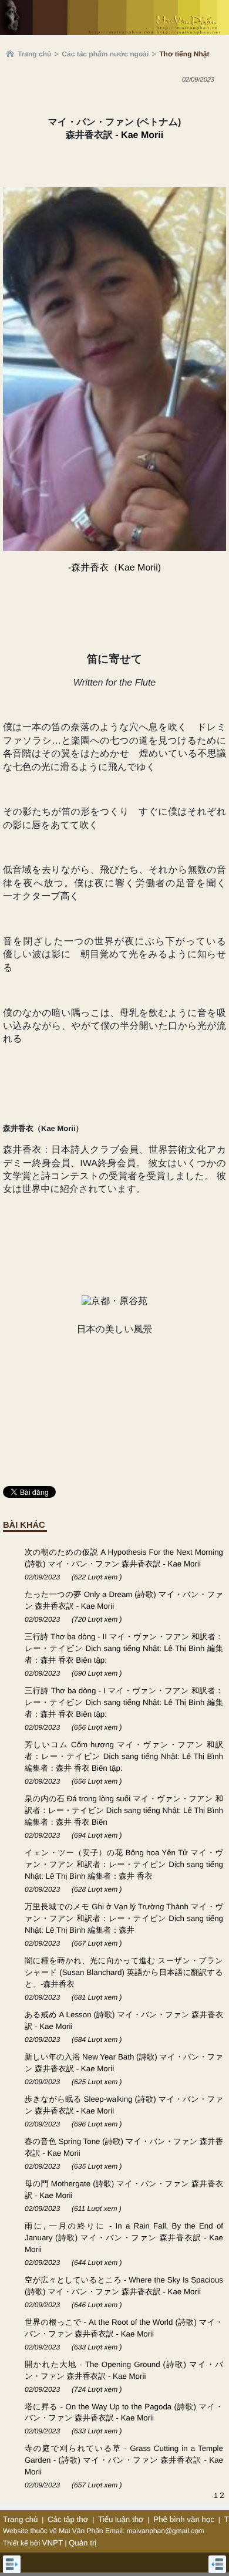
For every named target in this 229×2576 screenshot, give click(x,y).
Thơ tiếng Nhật (184, 54)
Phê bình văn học (184, 2519)
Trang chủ (34, 54)
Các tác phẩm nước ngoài (105, 54)
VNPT (53, 2543)
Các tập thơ (68, 2519)
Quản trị (82, 2543)
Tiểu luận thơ (121, 2519)
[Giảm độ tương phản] (220, 104)
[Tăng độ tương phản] (207, 104)
